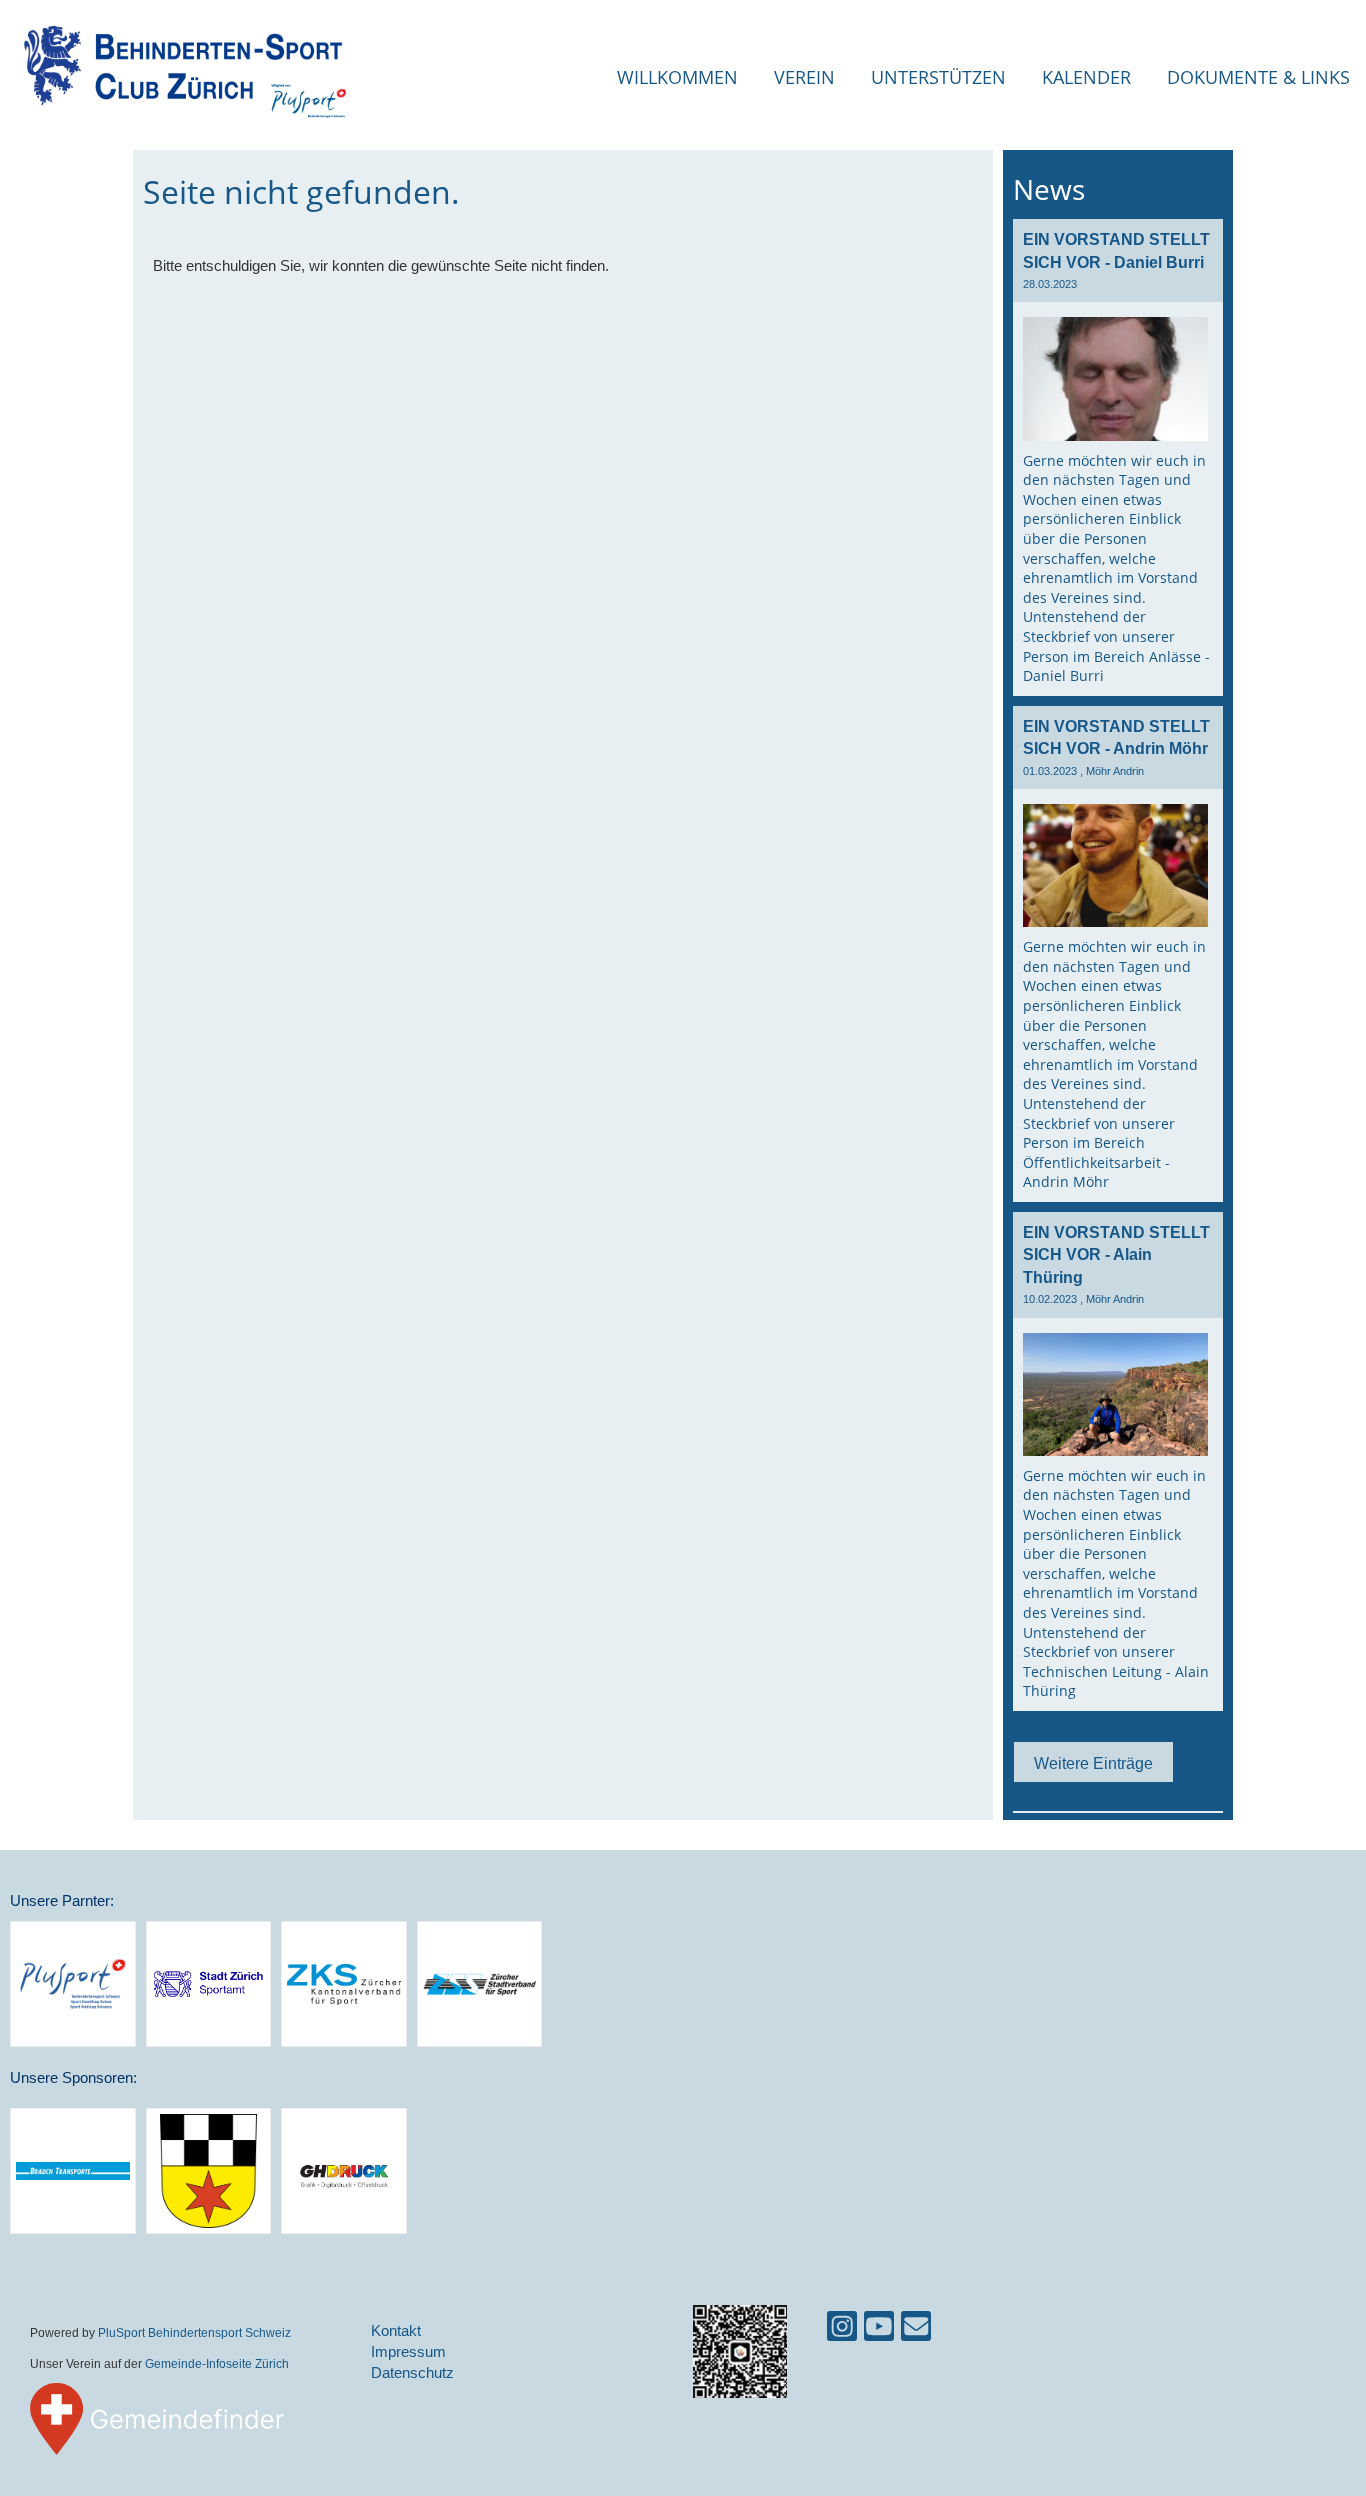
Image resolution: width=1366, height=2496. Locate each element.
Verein (804, 77)
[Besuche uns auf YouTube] (879, 2330)
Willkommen (677, 77)
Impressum (408, 2351)
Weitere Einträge (1093, 1763)
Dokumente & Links (1258, 77)
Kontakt (396, 2330)
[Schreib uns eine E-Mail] (916, 2330)
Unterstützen (938, 77)
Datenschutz (412, 2372)
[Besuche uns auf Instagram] (842, 2330)
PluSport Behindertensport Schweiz (194, 2332)
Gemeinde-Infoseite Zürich (217, 2363)
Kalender (1086, 77)
